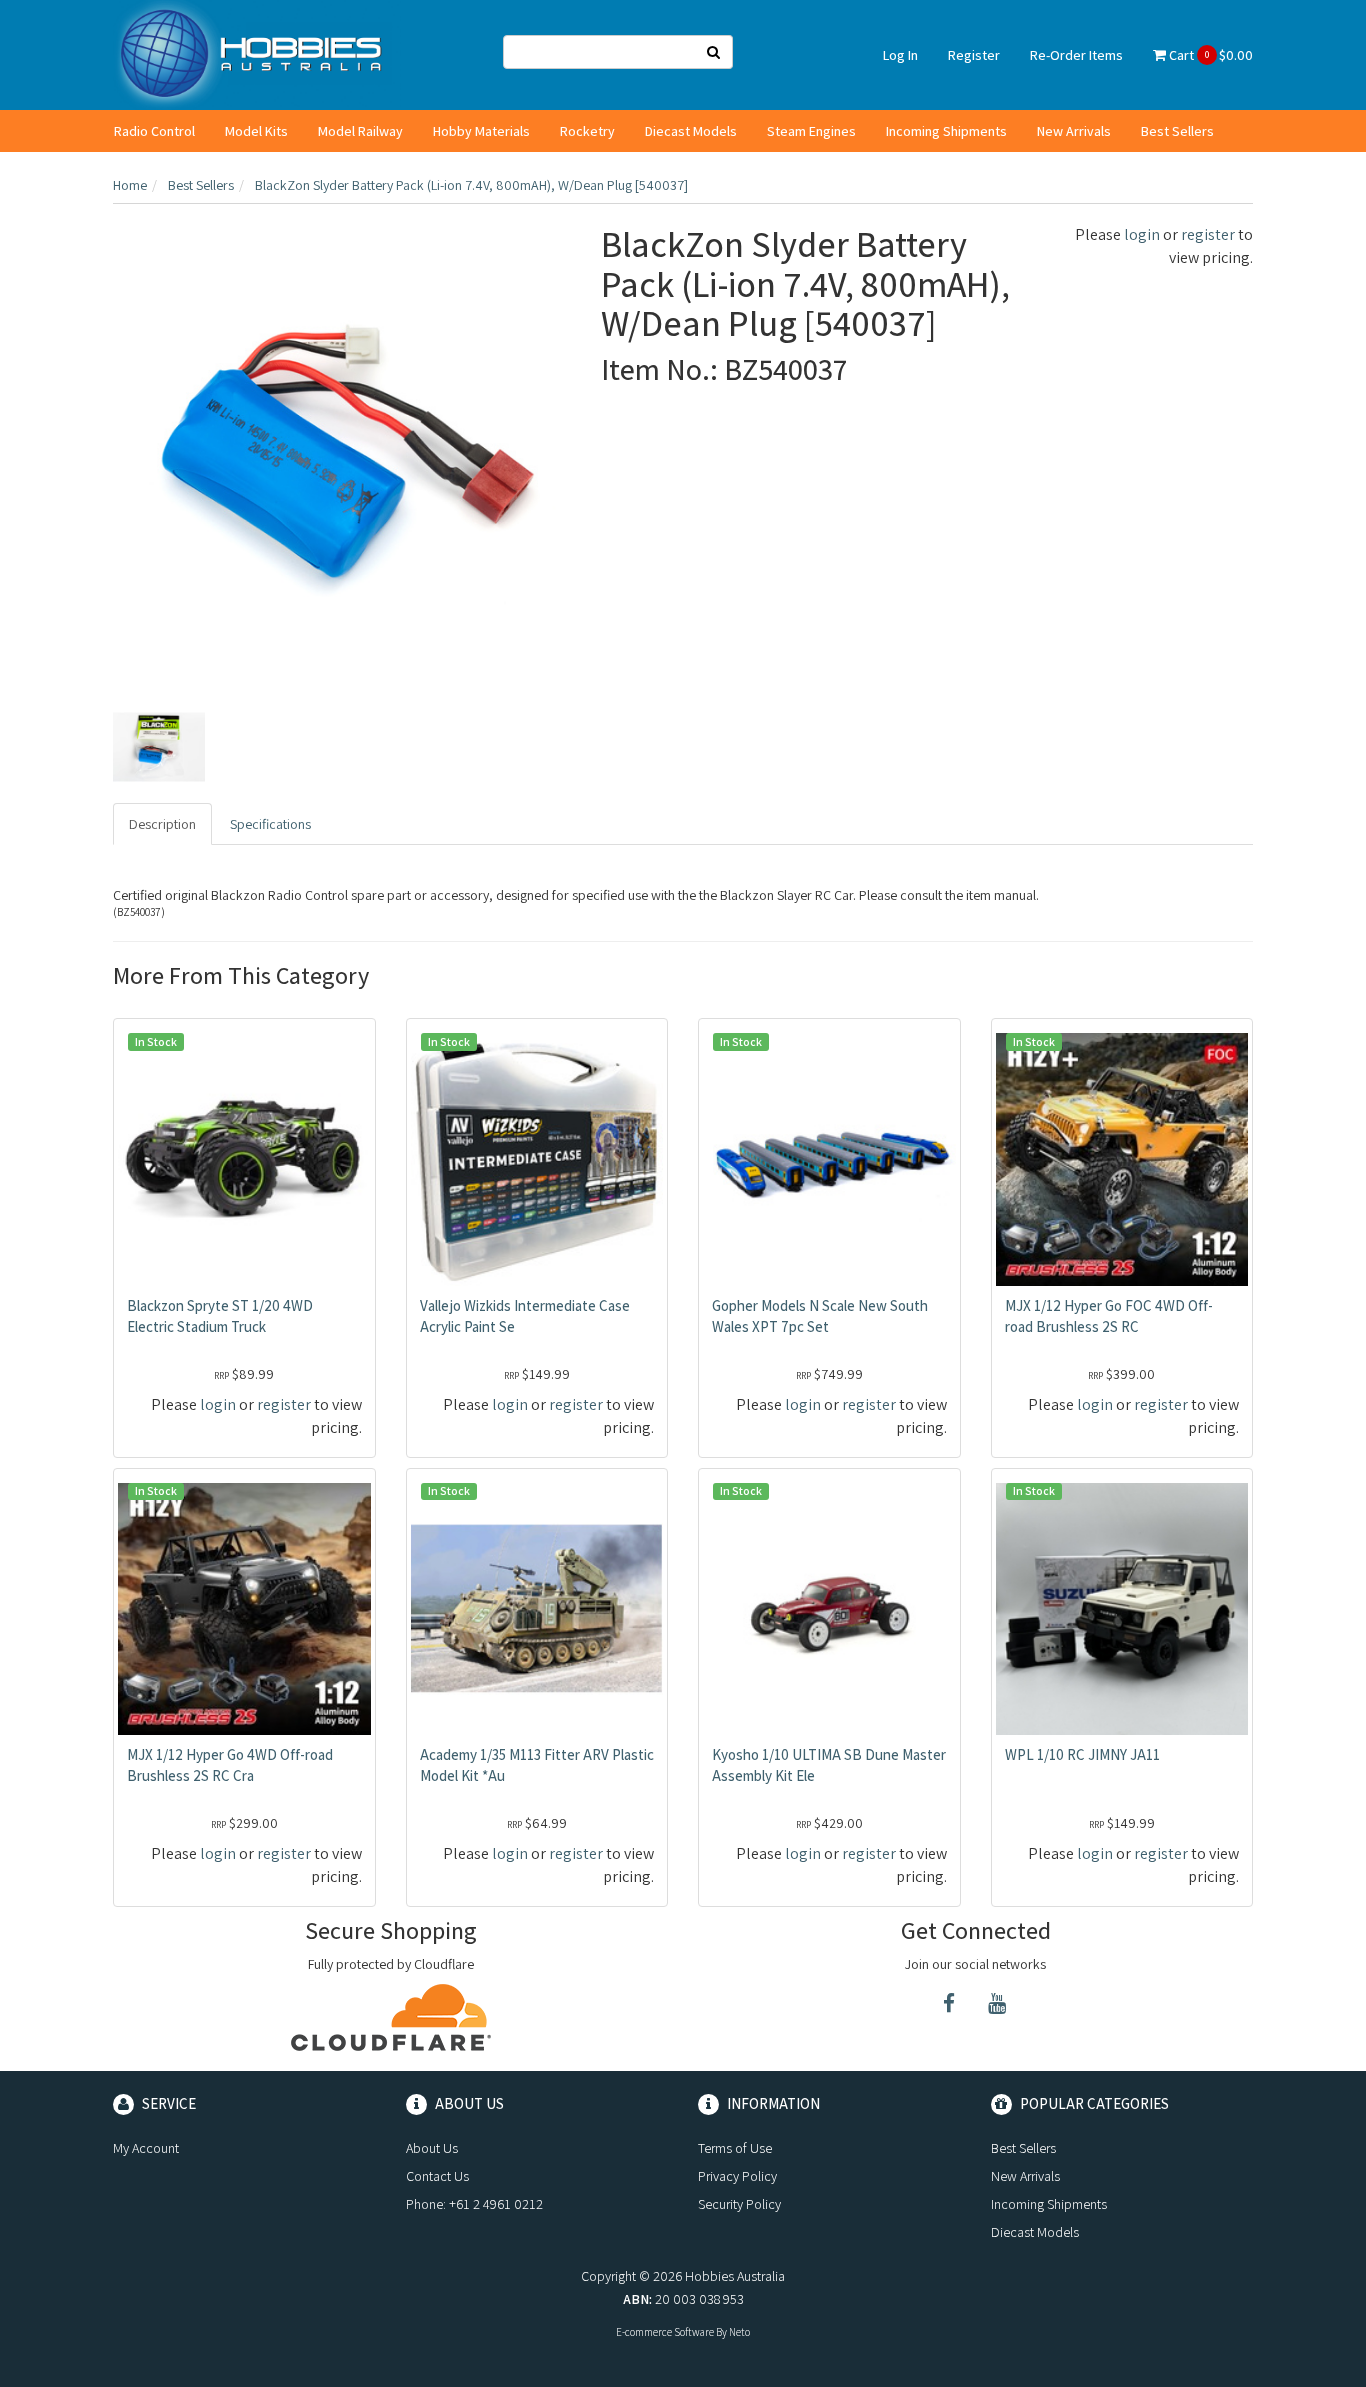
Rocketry (587, 131)
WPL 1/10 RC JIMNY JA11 (1082, 1754)
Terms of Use (735, 2148)
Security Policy (739, 2204)
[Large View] (159, 747)
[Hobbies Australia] (257, 54)
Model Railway (360, 131)
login (1142, 234)
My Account (146, 2148)
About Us (432, 2148)
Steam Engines (811, 131)
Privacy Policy (737, 2176)
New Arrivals (1074, 131)
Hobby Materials (481, 131)
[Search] (714, 52)
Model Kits (256, 131)
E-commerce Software (665, 2332)
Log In (900, 55)
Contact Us (437, 2176)
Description (162, 824)
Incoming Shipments (946, 131)
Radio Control (154, 131)
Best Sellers (1177, 131)
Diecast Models (691, 131)
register (1208, 234)
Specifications (270, 824)
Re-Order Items (1076, 55)
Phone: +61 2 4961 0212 (474, 2204)
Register (974, 55)
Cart (1209, 55)
